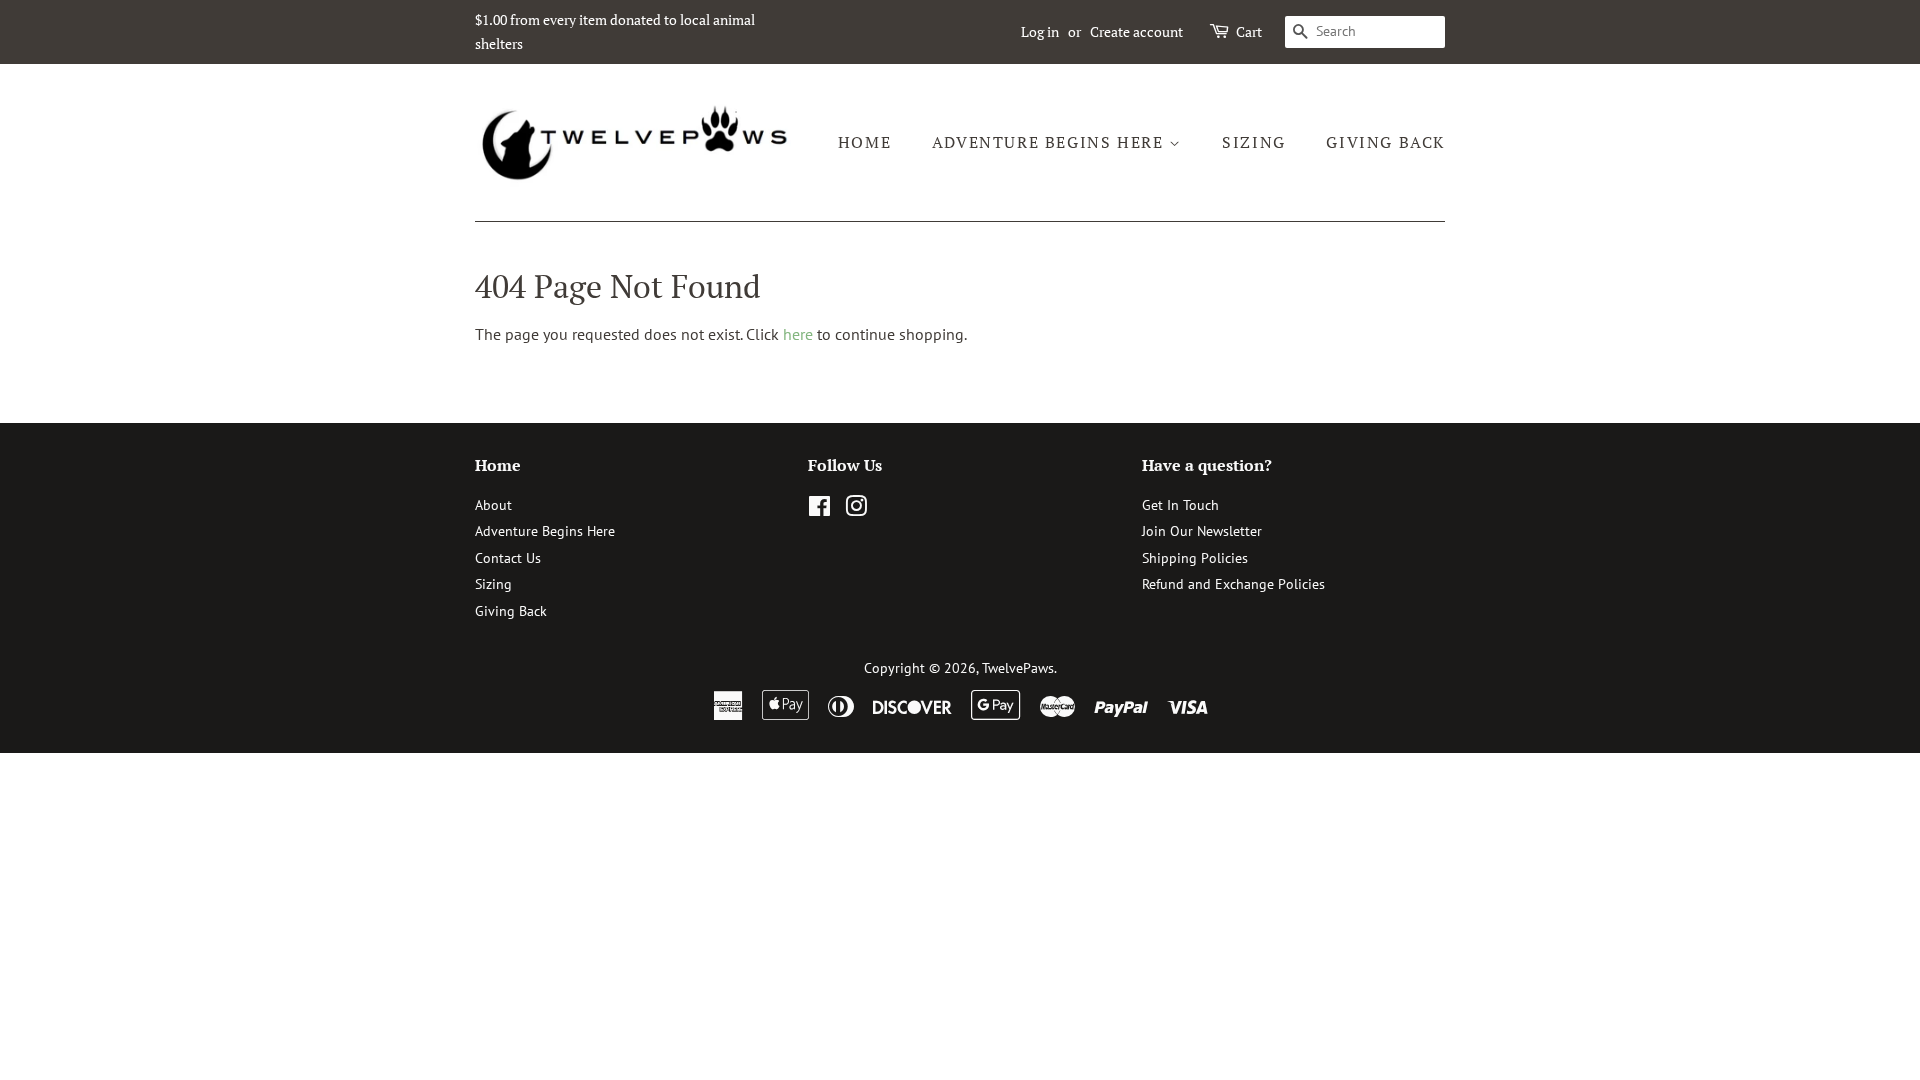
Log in (1040, 31)
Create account (1136, 31)
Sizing (1254, 142)
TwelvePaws (1018, 668)
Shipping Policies (1195, 558)
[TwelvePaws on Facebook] (819, 510)
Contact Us (508, 558)
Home (864, 142)
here (798, 334)
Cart (1249, 31)
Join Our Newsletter (1202, 531)
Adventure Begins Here (1050, 142)
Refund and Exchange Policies (1233, 584)
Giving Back (1385, 142)
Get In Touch (1180, 505)
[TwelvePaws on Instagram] (856, 510)
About (493, 505)
